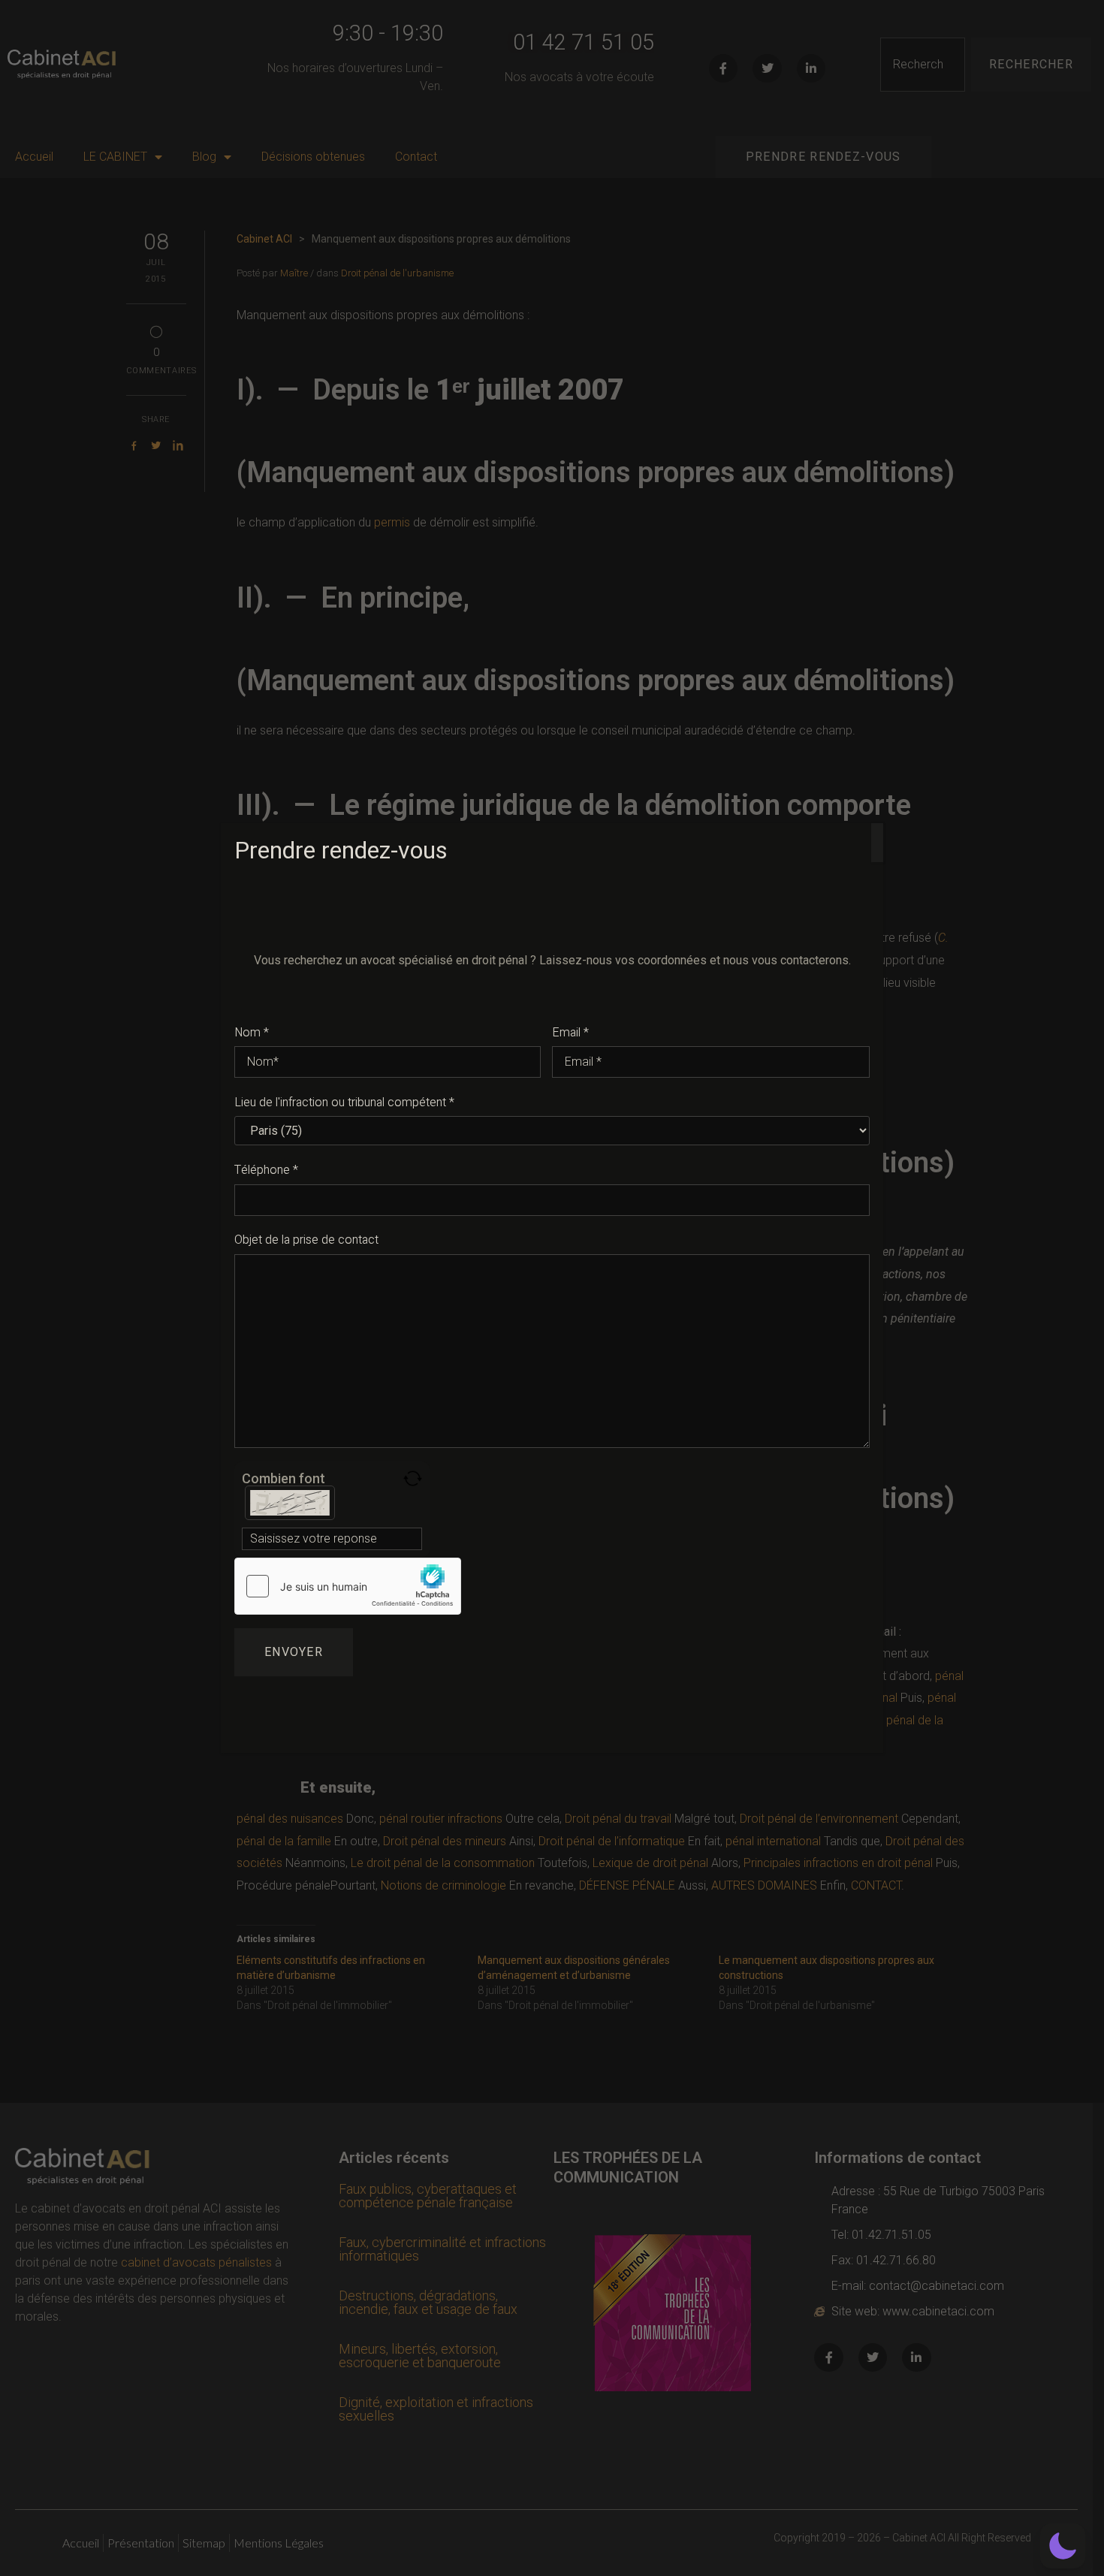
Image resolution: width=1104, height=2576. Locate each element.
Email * (570, 1033)
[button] (1063, 2546)
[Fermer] (877, 843)
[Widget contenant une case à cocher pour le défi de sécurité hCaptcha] (348, 1586)
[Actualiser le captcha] (413, 1478)
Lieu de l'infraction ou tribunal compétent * (344, 1102)
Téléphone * (266, 1170)
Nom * (252, 1033)
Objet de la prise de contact (306, 1240)
